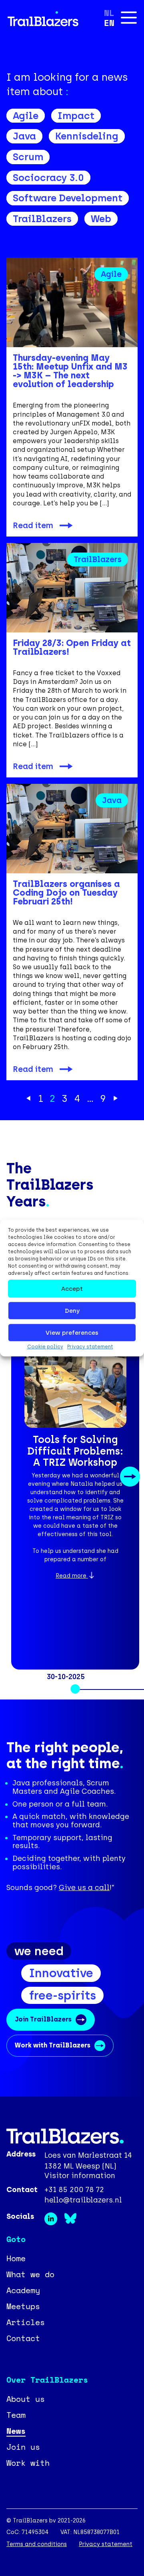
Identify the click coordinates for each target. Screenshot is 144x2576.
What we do (30, 2274)
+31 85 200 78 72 (74, 2190)
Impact (76, 116)
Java (24, 136)
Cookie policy (45, 1347)
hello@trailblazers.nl (83, 2200)
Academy (23, 2290)
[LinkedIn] (54, 2223)
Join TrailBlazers (43, 2019)
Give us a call (84, 1888)
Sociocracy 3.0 (48, 178)
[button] (19, 1477)
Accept (72, 1289)
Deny (72, 1311)
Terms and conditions (37, 2544)
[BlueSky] (73, 2223)
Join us (23, 2447)
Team (16, 2415)
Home (16, 2258)
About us (26, 2399)
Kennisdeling (87, 136)
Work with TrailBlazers (53, 2045)
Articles (26, 2322)
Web (101, 219)
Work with (28, 2463)
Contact (23, 2338)
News (16, 2431)
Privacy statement (90, 1347)
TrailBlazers (42, 219)
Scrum (28, 157)
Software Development (68, 198)
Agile (26, 116)
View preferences (72, 1333)
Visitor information (80, 2176)
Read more (72, 1576)
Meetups (23, 2306)
